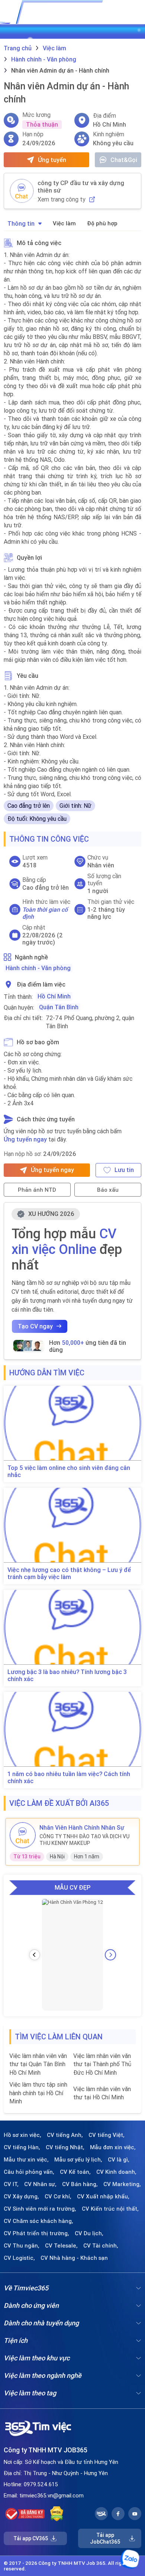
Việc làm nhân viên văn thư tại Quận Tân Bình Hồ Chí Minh (38, 2064)
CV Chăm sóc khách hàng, (38, 2221)
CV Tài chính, (101, 2246)
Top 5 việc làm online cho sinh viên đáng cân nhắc (69, 1471)
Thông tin (21, 223)
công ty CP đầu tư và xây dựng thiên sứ (81, 187)
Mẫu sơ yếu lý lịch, (78, 2160)
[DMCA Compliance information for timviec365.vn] (57, 2514)
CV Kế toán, (75, 2172)
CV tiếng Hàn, (22, 2147)
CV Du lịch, (89, 2233)
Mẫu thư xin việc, (26, 2160)
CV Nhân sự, (40, 2184)
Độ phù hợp (102, 223)
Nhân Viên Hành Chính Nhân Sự (82, 1827)
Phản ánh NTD (37, 1190)
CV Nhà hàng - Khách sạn (74, 2258)
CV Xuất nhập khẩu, (103, 2197)
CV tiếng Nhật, (65, 2147)
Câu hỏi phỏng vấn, (29, 2172)
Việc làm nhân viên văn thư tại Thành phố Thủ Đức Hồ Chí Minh (102, 2064)
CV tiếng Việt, (107, 2135)
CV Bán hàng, (80, 2184)
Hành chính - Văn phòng (38, 968)
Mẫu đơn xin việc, (113, 2147)
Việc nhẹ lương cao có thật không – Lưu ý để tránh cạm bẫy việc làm (69, 1573)
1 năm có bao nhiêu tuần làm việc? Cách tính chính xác (69, 1778)
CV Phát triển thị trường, (36, 2233)
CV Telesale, (61, 2246)
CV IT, (11, 2184)
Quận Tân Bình (59, 1007)
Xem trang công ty (62, 199)
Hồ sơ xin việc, (22, 2135)
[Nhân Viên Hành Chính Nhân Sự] (23, 1835)
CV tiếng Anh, (65, 2135)
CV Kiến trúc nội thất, (110, 2209)
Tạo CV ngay (35, 1326)
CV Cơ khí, (58, 2197)
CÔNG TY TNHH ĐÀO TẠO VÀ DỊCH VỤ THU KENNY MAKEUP (84, 1840)
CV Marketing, (122, 2184)
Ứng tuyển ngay (25, 1139)
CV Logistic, (19, 2258)
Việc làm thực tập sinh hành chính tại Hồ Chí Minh (38, 2093)
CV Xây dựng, (21, 2197)
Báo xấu (108, 1190)
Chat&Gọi (124, 160)
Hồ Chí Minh (54, 996)
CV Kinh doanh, (116, 2172)
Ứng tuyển (52, 160)
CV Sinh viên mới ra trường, (40, 2209)
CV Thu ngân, (22, 2246)
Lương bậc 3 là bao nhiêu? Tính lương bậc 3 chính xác (67, 1675)
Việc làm (64, 223)
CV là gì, (119, 2160)
